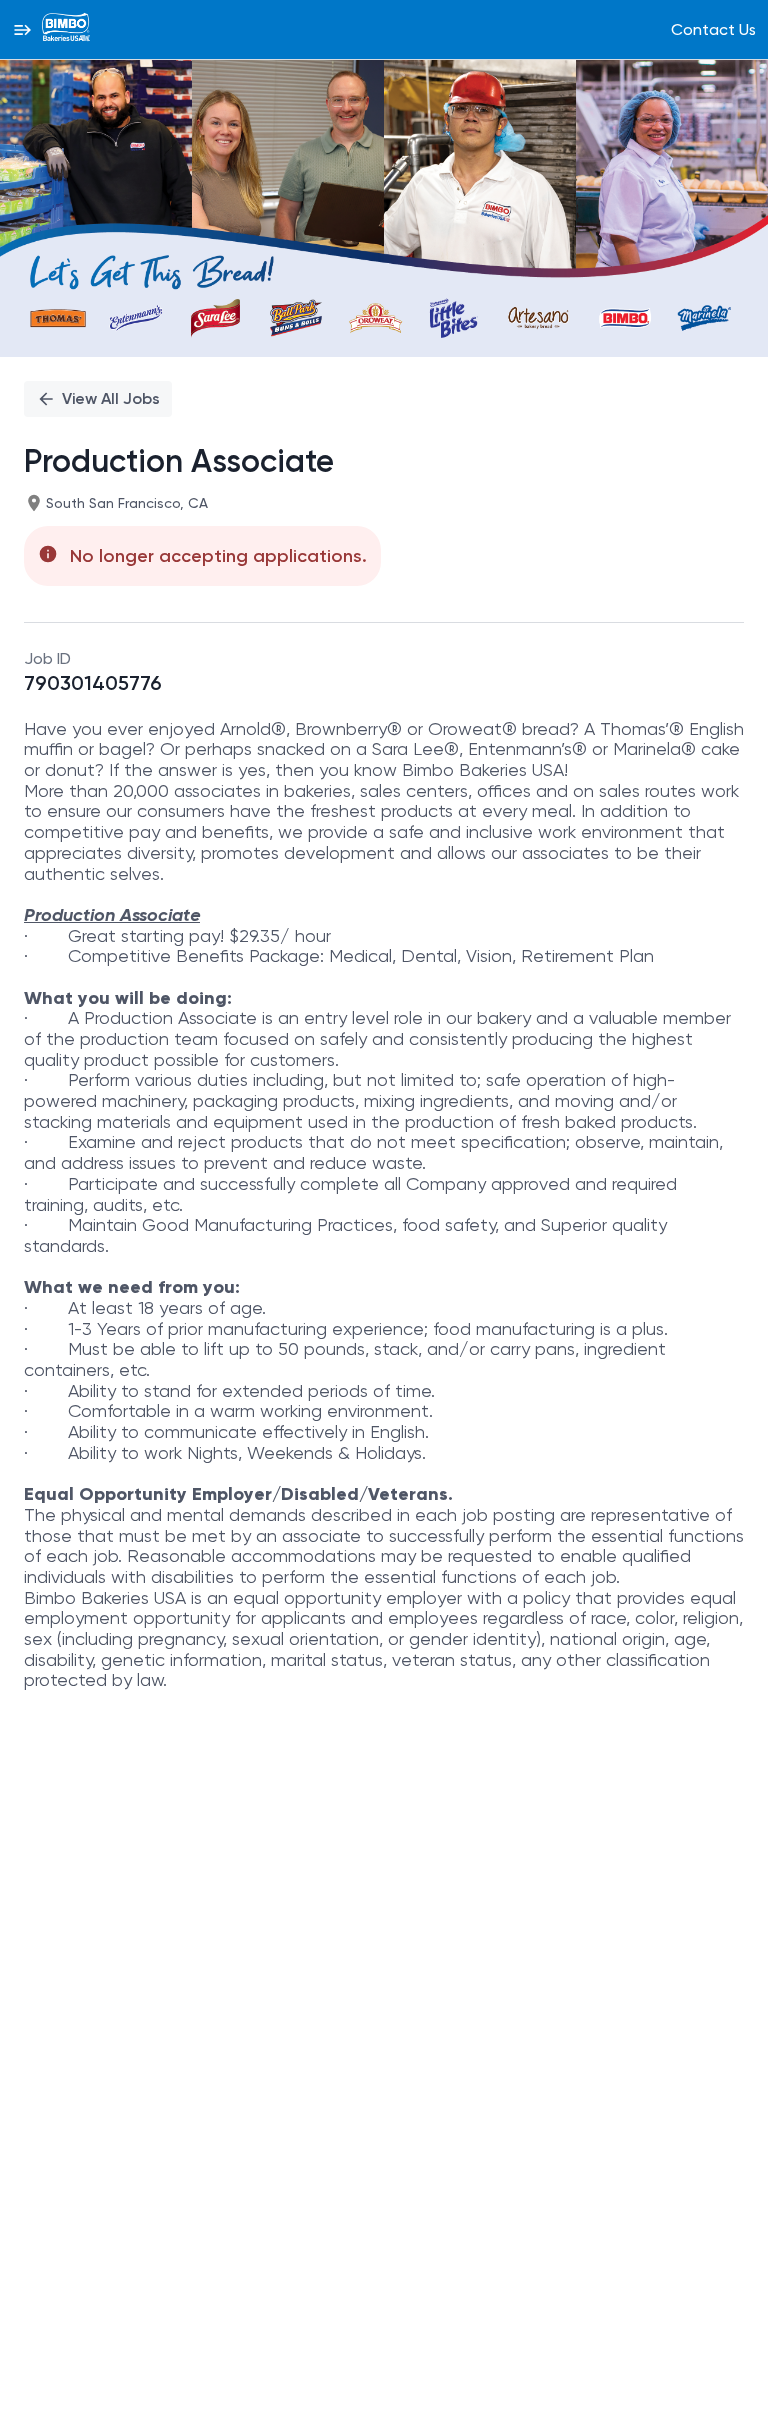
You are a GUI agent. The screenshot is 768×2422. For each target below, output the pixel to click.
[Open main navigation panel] (22, 29)
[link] (66, 29)
